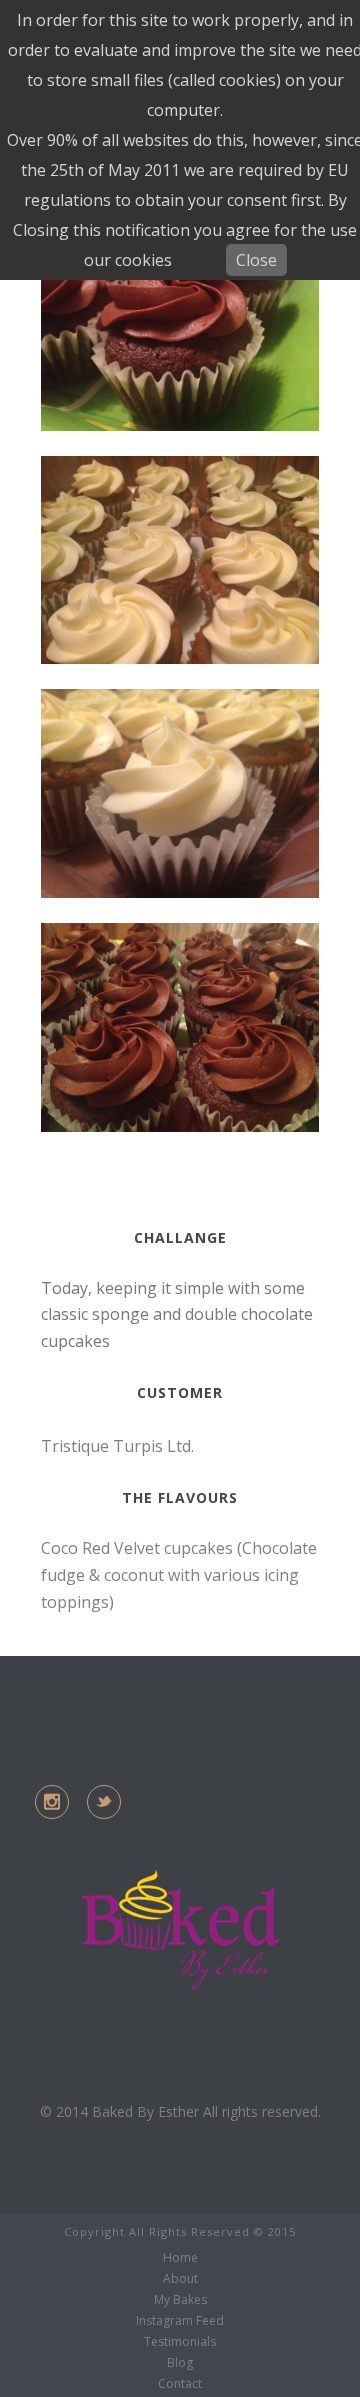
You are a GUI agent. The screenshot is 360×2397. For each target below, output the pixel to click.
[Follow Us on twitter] (104, 1802)
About (180, 2279)
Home (180, 2258)
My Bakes (180, 2300)
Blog (180, 2363)
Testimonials (180, 2342)
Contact (180, 2384)
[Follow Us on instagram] (52, 1802)
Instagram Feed (180, 2321)
